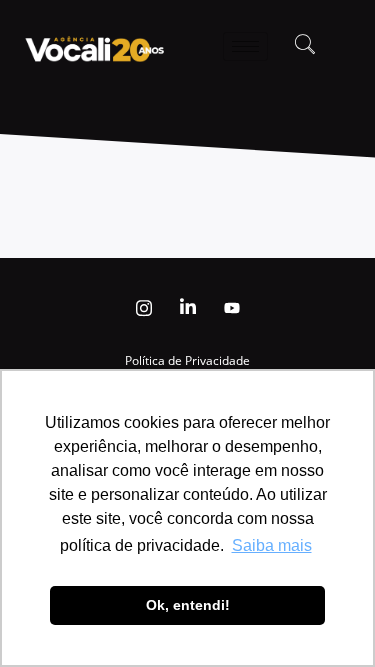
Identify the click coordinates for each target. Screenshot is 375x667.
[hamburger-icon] (245, 46)
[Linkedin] (188, 308)
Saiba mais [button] (272, 545)
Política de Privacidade (187, 360)
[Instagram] (144, 308)
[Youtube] (232, 308)
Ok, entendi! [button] (188, 605)
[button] (305, 46)
